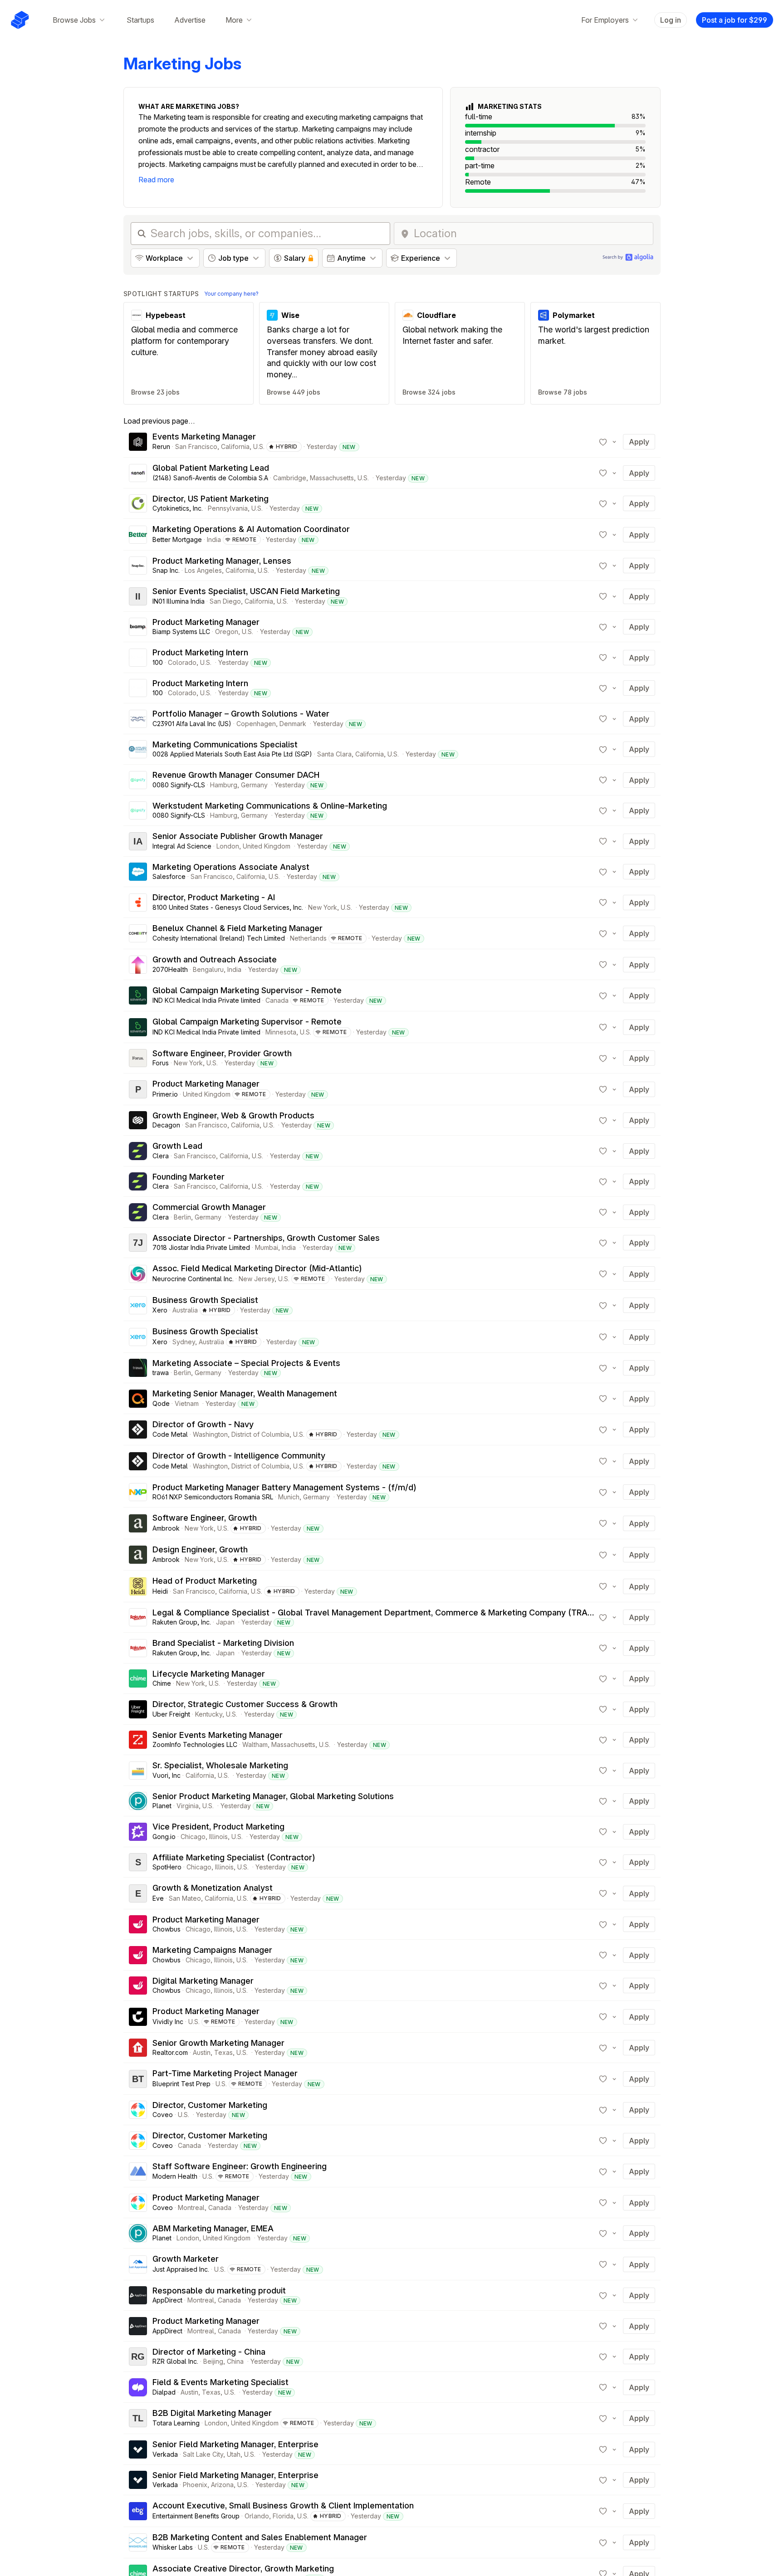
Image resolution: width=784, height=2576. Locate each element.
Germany (254, 785)
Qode (161, 1403)
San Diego (225, 601)
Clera (161, 1156)
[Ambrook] (138, 1523)
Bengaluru (208, 969)
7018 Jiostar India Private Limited (201, 1247)
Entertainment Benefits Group (196, 2516)
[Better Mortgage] (138, 535)
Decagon (166, 1125)
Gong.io (164, 1837)
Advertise (190, 20)
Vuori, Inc (167, 1775)
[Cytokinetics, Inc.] (138, 503)
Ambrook (166, 1528)
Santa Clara (334, 754)
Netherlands (308, 938)
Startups (140, 20)
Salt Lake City (203, 2454)
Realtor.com (170, 2052)
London (228, 846)
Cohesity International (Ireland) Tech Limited (219, 938)
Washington (210, 1434)
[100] (138, 658)
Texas (223, 2052)
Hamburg (224, 785)
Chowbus (167, 1929)
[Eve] (138, 1893)
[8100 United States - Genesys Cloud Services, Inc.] (138, 903)
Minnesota (281, 1032)
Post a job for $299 (735, 20)
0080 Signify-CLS (179, 785)
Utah (234, 2454)
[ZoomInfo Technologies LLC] (138, 1740)
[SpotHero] (138, 1862)
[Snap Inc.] (138, 566)
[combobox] (531, 234)
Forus (161, 1063)
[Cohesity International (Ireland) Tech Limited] (138, 933)
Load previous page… (159, 421)
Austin (202, 2052)
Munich (289, 1497)
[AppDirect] (138, 2295)
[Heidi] (138, 1586)
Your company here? (231, 294)
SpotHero (167, 1867)
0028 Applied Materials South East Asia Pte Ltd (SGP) (232, 754)
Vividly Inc (168, 2022)
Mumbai (267, 1247)
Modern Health (175, 2176)
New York (323, 907)
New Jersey (257, 1279)
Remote (245, 539)
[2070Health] (138, 965)
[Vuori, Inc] (138, 1771)
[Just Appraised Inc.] (138, 2264)
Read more (156, 180)
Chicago (193, 1837)
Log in (671, 20)
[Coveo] (138, 2110)
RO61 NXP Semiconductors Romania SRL (213, 1497)
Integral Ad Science (182, 846)
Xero (160, 1310)
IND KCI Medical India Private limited (206, 1000)
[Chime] (138, 1678)
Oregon (227, 632)
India (214, 539)
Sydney (184, 1342)
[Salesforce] (138, 872)
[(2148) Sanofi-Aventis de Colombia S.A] (138, 473)
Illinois (218, 1837)
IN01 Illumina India (179, 601)
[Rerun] (138, 442)
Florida (283, 2516)
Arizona (222, 2485)
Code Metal (170, 1434)
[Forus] (138, 1058)
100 (158, 662)
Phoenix (195, 2485)
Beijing (213, 2361)
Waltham (255, 1744)
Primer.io (165, 1094)
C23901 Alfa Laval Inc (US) (192, 724)
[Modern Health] (138, 2171)
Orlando (257, 2516)
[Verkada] (138, 2449)
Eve (158, 1898)
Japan (225, 1622)
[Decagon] (138, 1120)
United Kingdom (267, 846)
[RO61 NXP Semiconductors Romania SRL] (138, 1492)
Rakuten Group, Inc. (182, 1622)
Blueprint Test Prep (181, 2084)
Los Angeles (203, 570)
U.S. (259, 446)
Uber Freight (171, 1714)
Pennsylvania (228, 508)
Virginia (188, 1806)
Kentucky (209, 1714)
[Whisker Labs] (138, 2542)
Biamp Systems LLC (181, 632)
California (235, 446)
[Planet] (138, 1801)
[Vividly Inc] (138, 2017)
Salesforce (169, 876)
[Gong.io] (138, 1832)
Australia (185, 1310)
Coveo (163, 2115)
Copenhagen (256, 724)
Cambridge (290, 478)
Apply (639, 442)
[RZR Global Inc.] (138, 2356)
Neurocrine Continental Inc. (193, 1279)
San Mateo (185, 1898)
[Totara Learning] (138, 2418)
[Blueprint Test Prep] (138, 2079)
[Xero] (138, 1305)
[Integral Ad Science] (138, 841)
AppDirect (167, 2300)
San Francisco (196, 446)
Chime (162, 1683)
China (235, 2361)
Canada (277, 1000)
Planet (162, 1806)
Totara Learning (176, 2423)
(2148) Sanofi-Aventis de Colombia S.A (210, 478)
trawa (161, 1373)
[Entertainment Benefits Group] (138, 2511)
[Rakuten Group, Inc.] (138, 1617)
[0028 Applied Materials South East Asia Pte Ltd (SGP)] (138, 749)
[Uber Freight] (138, 1709)
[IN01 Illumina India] (138, 596)
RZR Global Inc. (175, 2361)
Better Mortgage (177, 539)
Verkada (165, 2454)
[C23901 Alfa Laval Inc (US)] (138, 719)
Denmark (293, 724)
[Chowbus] (138, 1924)
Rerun (161, 446)
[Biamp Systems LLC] (138, 627)
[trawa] (138, 1368)
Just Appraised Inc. (181, 2269)
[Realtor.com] (138, 2048)
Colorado (182, 662)
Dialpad (164, 2392)
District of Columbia (260, 1434)
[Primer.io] (138, 1089)
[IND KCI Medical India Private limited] (138, 995)
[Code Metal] (138, 1429)
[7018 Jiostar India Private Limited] (138, 1243)
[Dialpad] (138, 2387)
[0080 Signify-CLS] (138, 780)
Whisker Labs (173, 2547)
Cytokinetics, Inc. (178, 508)
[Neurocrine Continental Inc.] (138, 1274)
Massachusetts (332, 478)
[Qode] (138, 1399)
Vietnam (187, 1403)
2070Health (170, 969)
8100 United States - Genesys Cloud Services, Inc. (228, 907)
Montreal (191, 2208)
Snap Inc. (166, 570)
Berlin (182, 1217)
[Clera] (138, 1151)
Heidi (160, 1591)
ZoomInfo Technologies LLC (195, 1744)
